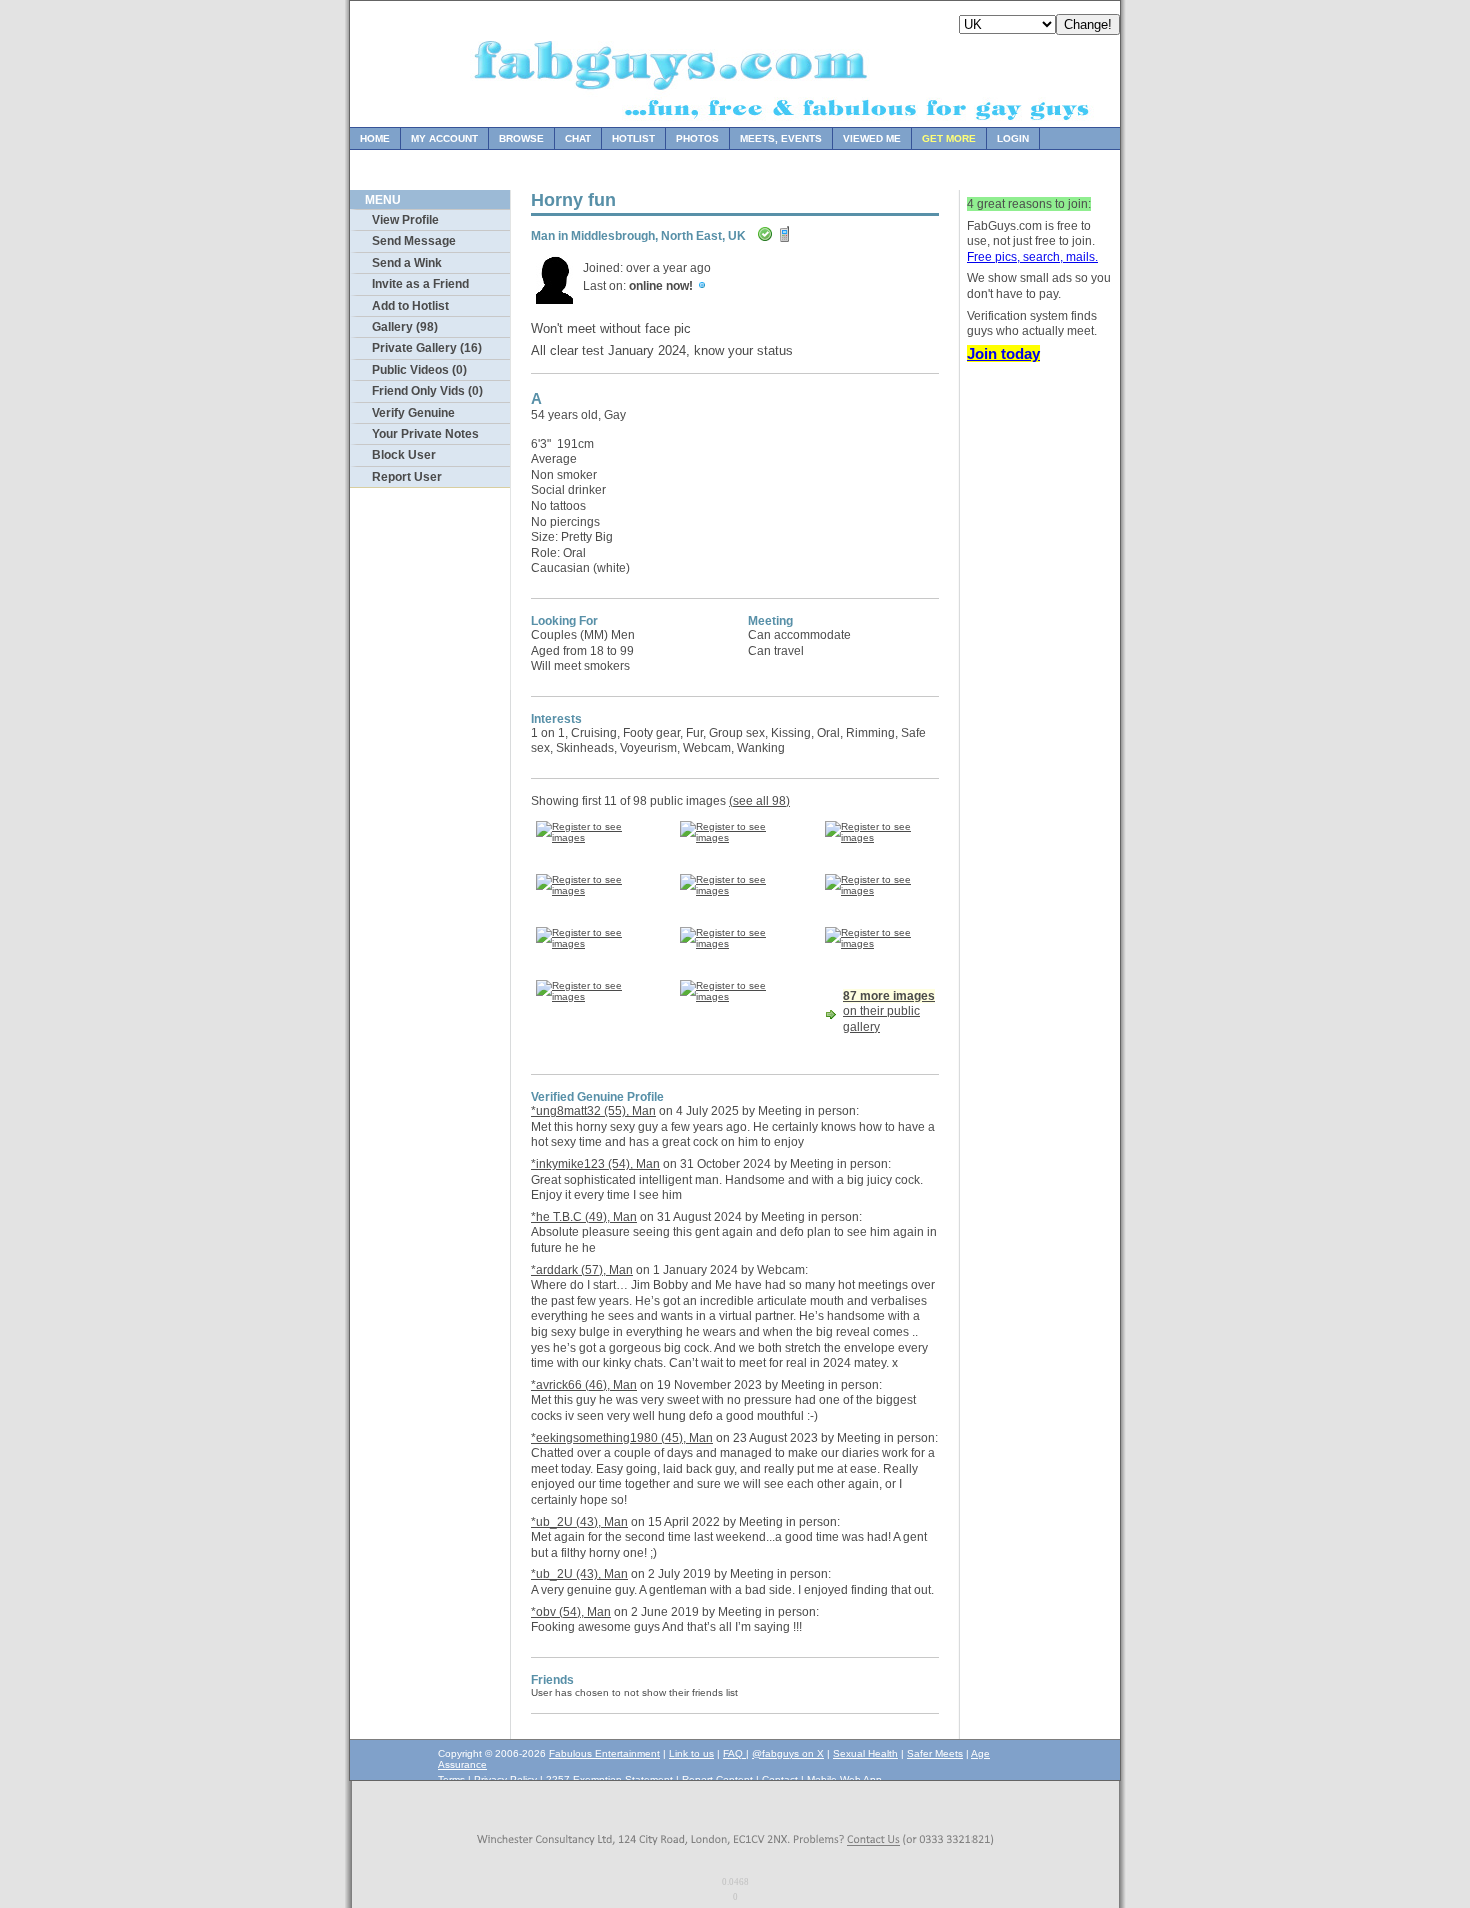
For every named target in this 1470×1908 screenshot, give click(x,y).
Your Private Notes (425, 434)
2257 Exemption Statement (609, 1779)
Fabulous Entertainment (604, 1753)
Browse (521, 138)
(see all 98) (759, 801)
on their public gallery (889, 1011)
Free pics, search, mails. (1032, 257)
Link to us (691, 1753)
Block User (404, 455)
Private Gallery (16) (427, 348)
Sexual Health (865, 1753)
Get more (949, 138)
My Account (444, 138)
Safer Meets (935, 1753)
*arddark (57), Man (582, 1270)
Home (375, 138)
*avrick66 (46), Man (584, 1385)
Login (1013, 138)
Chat (578, 138)
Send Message (414, 241)
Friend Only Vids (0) (427, 391)
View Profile (405, 220)
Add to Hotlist (410, 306)
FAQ (734, 1753)
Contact (780, 1779)
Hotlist (633, 138)
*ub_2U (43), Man (579, 1522)
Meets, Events (781, 138)
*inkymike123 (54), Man (595, 1164)
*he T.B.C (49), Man (584, 1217)
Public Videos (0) (419, 370)
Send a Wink (407, 263)
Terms (451, 1779)
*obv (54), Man (571, 1612)
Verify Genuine (413, 413)
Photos (697, 138)
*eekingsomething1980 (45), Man (622, 1438)
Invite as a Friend (420, 284)
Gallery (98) (405, 327)
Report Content (717, 1779)
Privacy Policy (505, 1779)
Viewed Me (872, 138)
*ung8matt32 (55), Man (593, 1111)
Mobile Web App (844, 1779)
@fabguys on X (788, 1753)
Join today (1003, 353)
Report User (407, 477)
